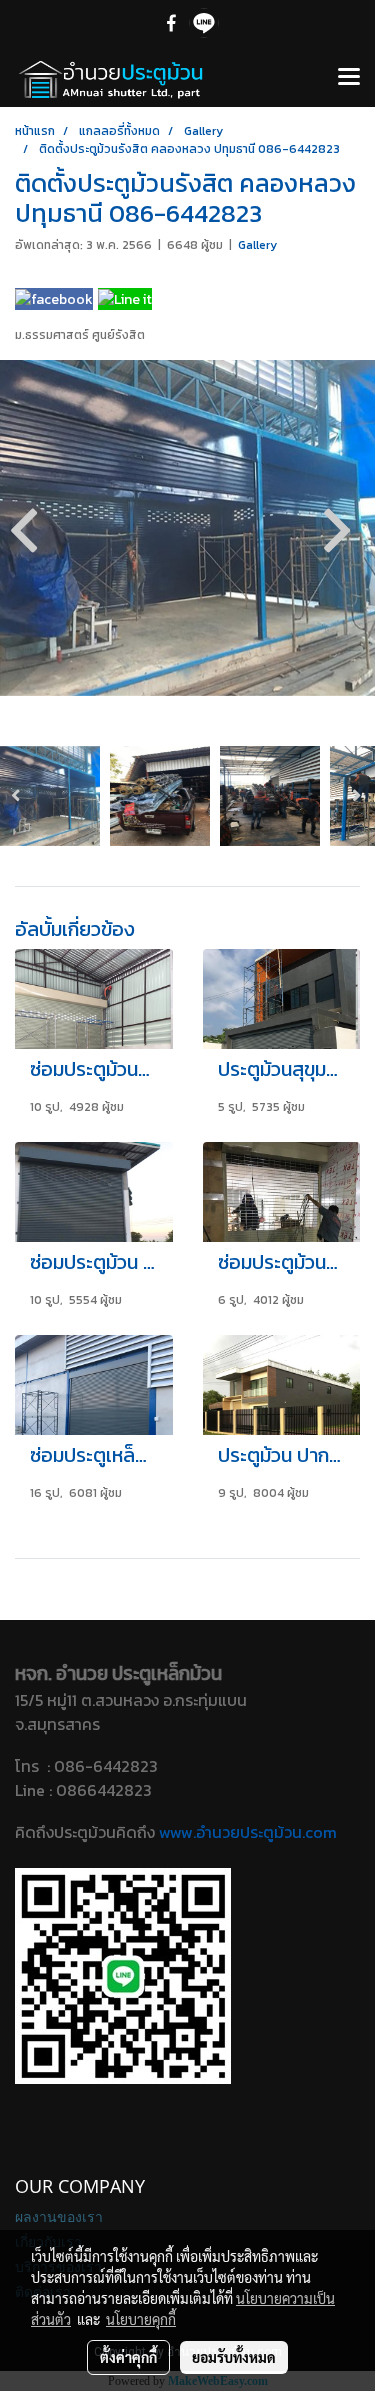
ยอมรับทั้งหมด (234, 2357)
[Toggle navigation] (349, 78)
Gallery (257, 245)
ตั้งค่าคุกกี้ (128, 2357)
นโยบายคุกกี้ (141, 2319)
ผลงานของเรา (59, 2216)
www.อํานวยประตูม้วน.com (248, 1832)
